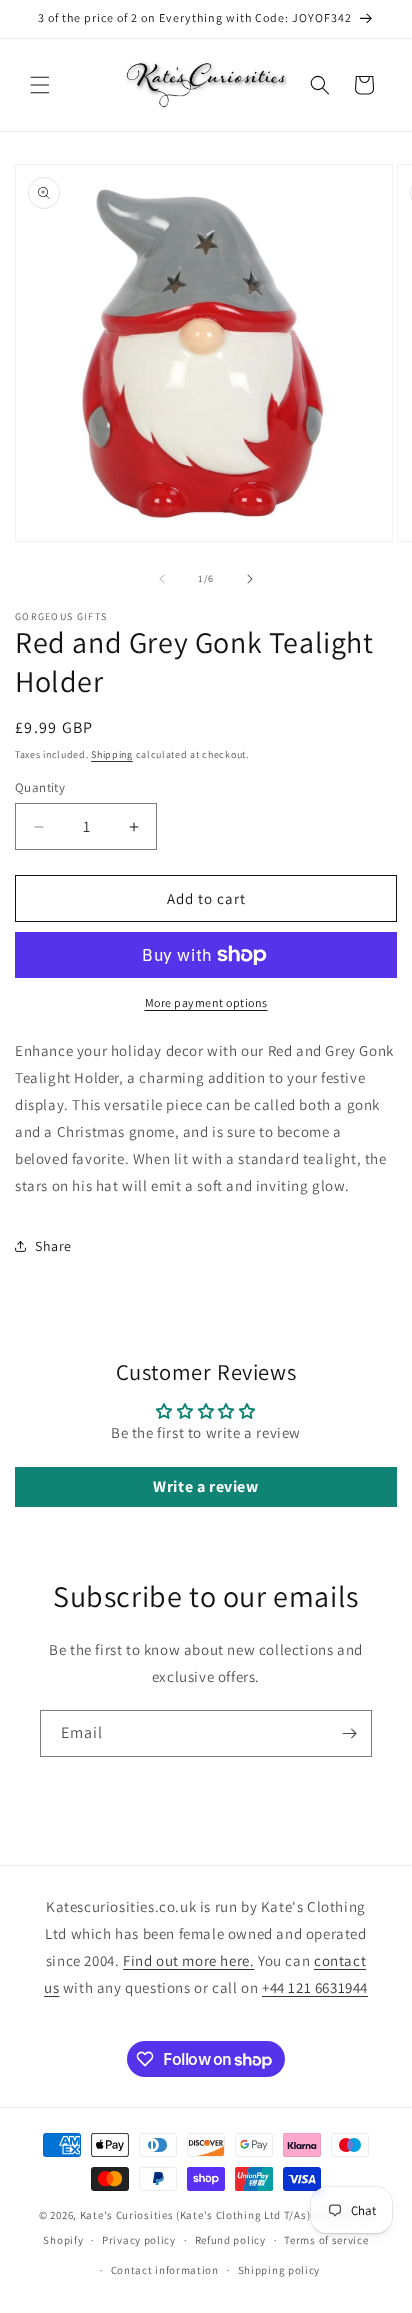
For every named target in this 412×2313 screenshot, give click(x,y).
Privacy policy (139, 2240)
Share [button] (53, 1246)
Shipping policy (279, 2270)
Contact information (165, 2270)
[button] (40, 85)
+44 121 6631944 (315, 1987)
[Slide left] (162, 579)
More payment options (206, 1002)
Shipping (112, 754)
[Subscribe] (349, 1733)
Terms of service (326, 2240)
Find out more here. (188, 1960)
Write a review (205, 1486)
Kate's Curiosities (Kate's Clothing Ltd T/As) (195, 2215)
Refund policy (230, 2240)
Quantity (40, 787)
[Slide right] (250, 579)
